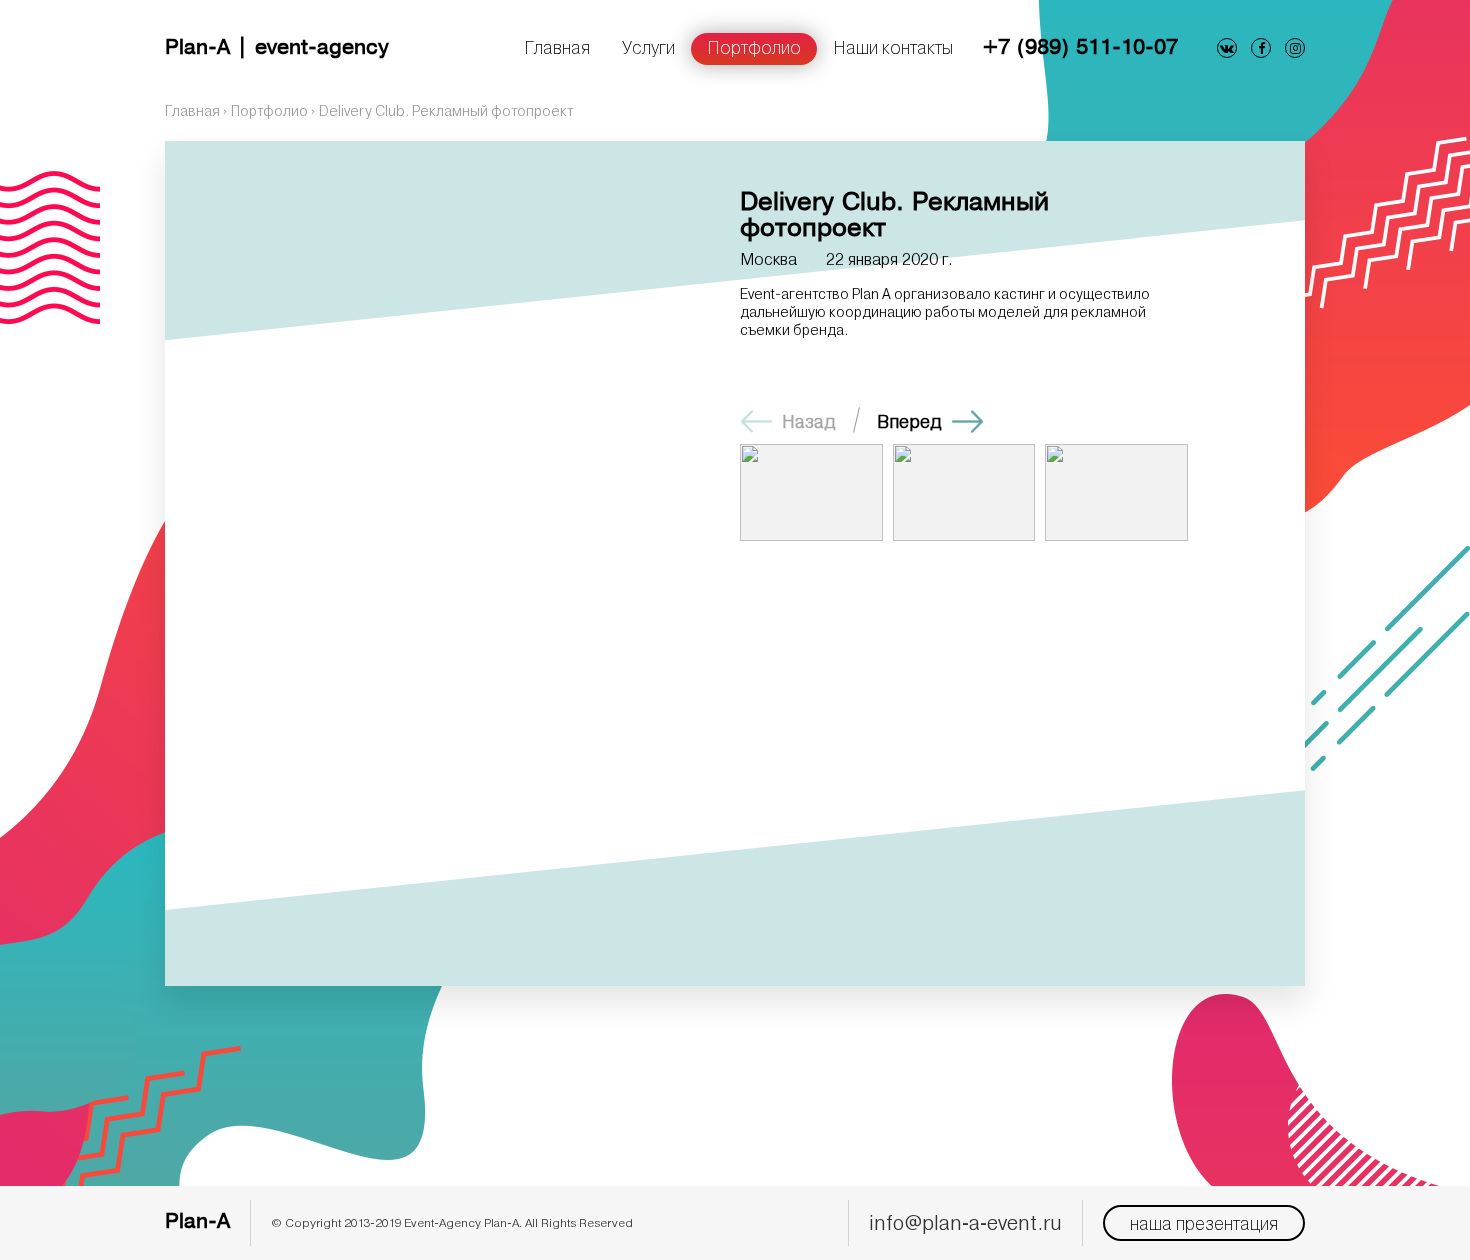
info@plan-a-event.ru (965, 1222)
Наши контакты (893, 47)
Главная (557, 47)
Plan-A (197, 1222)
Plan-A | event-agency (277, 48)
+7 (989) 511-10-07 (1080, 48)
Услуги (648, 47)
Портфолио (754, 47)
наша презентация (1204, 1223)
